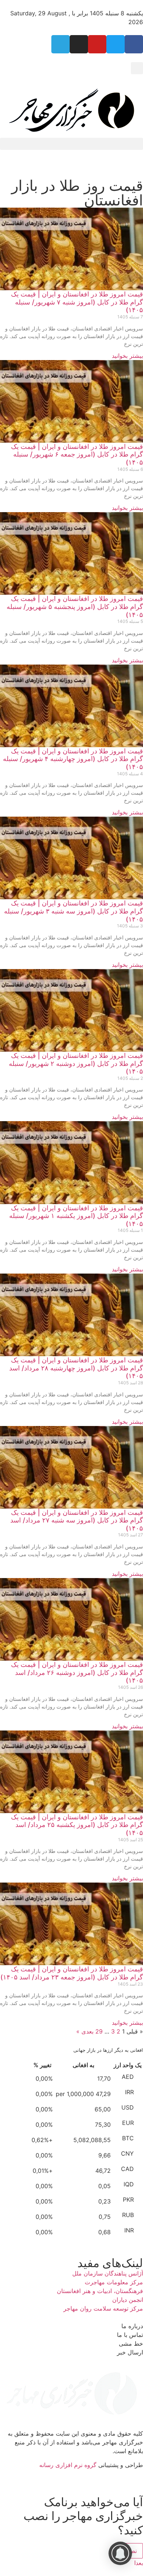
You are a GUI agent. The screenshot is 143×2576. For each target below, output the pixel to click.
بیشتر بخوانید (127, 356)
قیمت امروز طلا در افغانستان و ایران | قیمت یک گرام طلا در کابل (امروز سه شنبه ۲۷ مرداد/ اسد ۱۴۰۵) (77, 1520)
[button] (137, 68)
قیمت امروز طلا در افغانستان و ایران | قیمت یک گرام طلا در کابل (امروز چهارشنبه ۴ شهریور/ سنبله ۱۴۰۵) (73, 759)
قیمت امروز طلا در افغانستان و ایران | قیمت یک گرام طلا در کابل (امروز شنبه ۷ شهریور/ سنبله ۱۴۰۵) (77, 302)
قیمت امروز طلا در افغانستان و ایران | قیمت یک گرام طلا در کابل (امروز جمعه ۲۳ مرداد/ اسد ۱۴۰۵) (72, 1973)
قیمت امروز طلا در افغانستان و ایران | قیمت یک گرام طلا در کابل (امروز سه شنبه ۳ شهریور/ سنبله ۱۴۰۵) (74, 911)
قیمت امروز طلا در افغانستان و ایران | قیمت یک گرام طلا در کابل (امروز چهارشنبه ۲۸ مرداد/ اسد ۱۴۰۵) (76, 1368)
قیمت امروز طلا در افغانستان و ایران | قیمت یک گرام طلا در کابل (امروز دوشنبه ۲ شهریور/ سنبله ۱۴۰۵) (76, 1063)
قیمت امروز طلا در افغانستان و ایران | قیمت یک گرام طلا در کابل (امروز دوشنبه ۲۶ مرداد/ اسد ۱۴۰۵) (77, 1672)
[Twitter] (115, 44)
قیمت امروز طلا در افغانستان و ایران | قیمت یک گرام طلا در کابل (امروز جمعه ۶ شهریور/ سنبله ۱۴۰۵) (77, 454)
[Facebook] (134, 44)
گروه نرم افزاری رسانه (68, 2465)
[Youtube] (97, 44)
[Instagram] (79, 44)
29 (99, 2031)
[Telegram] (60, 44)
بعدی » (85, 2031)
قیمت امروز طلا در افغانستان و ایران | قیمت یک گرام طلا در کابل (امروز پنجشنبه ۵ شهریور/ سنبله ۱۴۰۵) (75, 606)
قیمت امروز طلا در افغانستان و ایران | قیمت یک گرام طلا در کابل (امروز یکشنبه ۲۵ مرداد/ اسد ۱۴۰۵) (77, 1825)
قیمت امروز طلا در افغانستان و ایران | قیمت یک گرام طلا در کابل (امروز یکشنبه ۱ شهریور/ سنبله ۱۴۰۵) (76, 1216)
